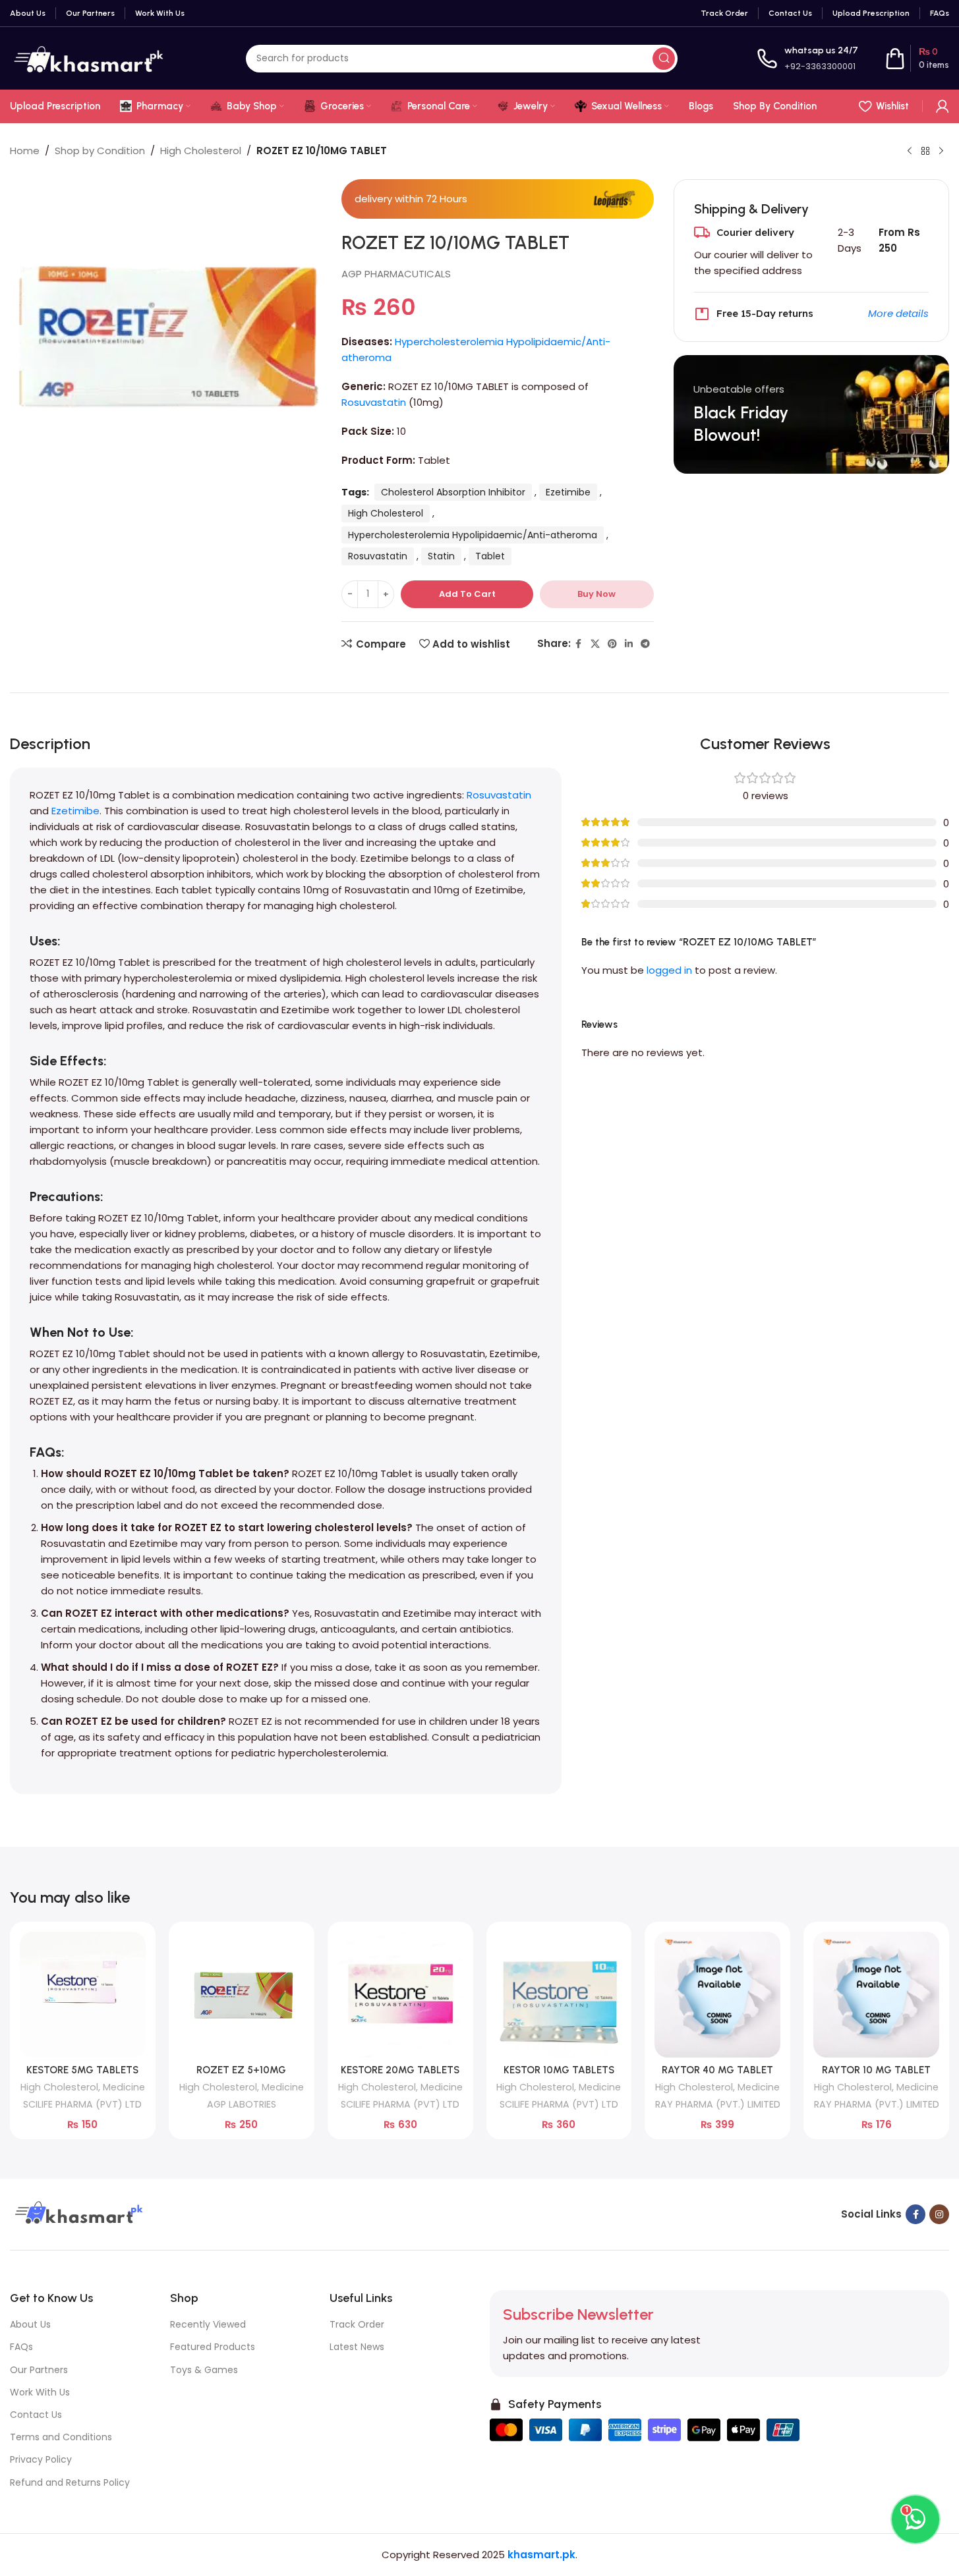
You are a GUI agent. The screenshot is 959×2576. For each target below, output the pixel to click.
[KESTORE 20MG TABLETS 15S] (400, 1995)
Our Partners (39, 2370)
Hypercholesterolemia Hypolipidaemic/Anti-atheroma (473, 535)
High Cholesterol (201, 151)
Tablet (490, 556)
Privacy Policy (41, 2459)
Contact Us (36, 2415)
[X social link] (595, 644)
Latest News (357, 2347)
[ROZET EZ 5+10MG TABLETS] (242, 1995)
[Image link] (77, 2213)
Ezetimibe (568, 492)
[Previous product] (910, 152)
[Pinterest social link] (612, 644)
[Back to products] (925, 152)
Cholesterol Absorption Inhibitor (453, 492)
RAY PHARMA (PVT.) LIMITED (718, 2104)
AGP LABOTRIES (242, 2104)
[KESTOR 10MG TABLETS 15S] (559, 1995)
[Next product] (941, 152)
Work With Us (40, 2392)
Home (25, 151)
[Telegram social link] (645, 644)
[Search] (664, 59)
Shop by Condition (100, 151)
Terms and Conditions (61, 2437)
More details (898, 313)
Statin (441, 556)
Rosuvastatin (374, 402)
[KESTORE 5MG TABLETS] (83, 1995)
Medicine (124, 2087)
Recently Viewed (208, 2324)
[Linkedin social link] (629, 644)
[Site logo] (88, 58)
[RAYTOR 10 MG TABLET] (876, 1995)
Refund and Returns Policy (70, 2482)
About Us (30, 2324)
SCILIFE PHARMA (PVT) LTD (82, 2104)
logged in (669, 970)
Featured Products (213, 2347)
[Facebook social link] (579, 644)
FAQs (21, 2347)
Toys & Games (204, 2370)
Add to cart (467, 594)
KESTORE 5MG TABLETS (82, 2070)
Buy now (596, 594)
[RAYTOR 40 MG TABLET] (717, 1995)
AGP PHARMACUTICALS (396, 274)
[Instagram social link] (939, 2214)
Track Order (357, 2324)
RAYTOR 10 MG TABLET (876, 2070)
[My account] (943, 106)
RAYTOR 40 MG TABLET (717, 2070)
